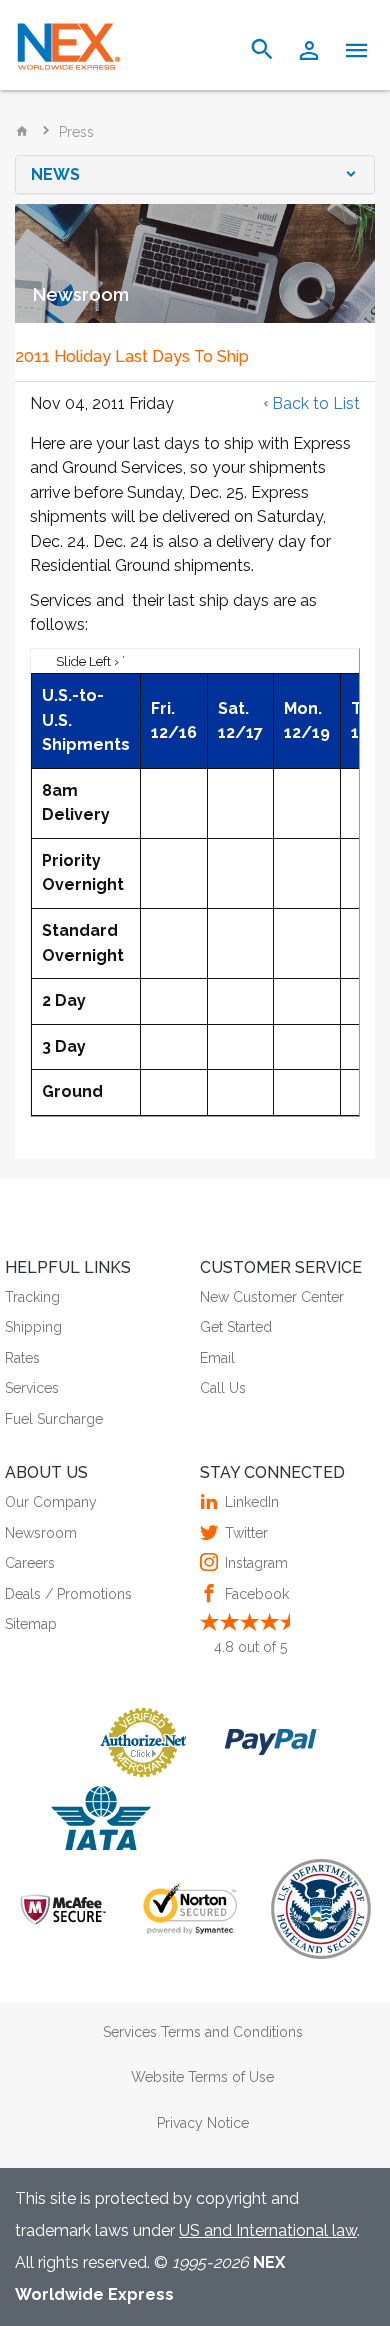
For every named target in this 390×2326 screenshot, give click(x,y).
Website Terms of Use (202, 2077)
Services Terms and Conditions (203, 2032)
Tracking (32, 1297)
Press (76, 132)
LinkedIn (252, 1502)
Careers (30, 1563)
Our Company (51, 1502)
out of (250, 1647)
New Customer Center (272, 1297)
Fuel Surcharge (54, 1419)
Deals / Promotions (68, 1594)
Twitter (246, 1533)
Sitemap (31, 1624)
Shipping (33, 1327)
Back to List (316, 403)
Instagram (256, 1563)
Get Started (236, 1327)
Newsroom (41, 1533)
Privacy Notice (203, 2123)
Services (32, 1388)
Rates (22, 1358)
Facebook (257, 1594)
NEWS (55, 175)
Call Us (223, 1388)
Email (217, 1358)
